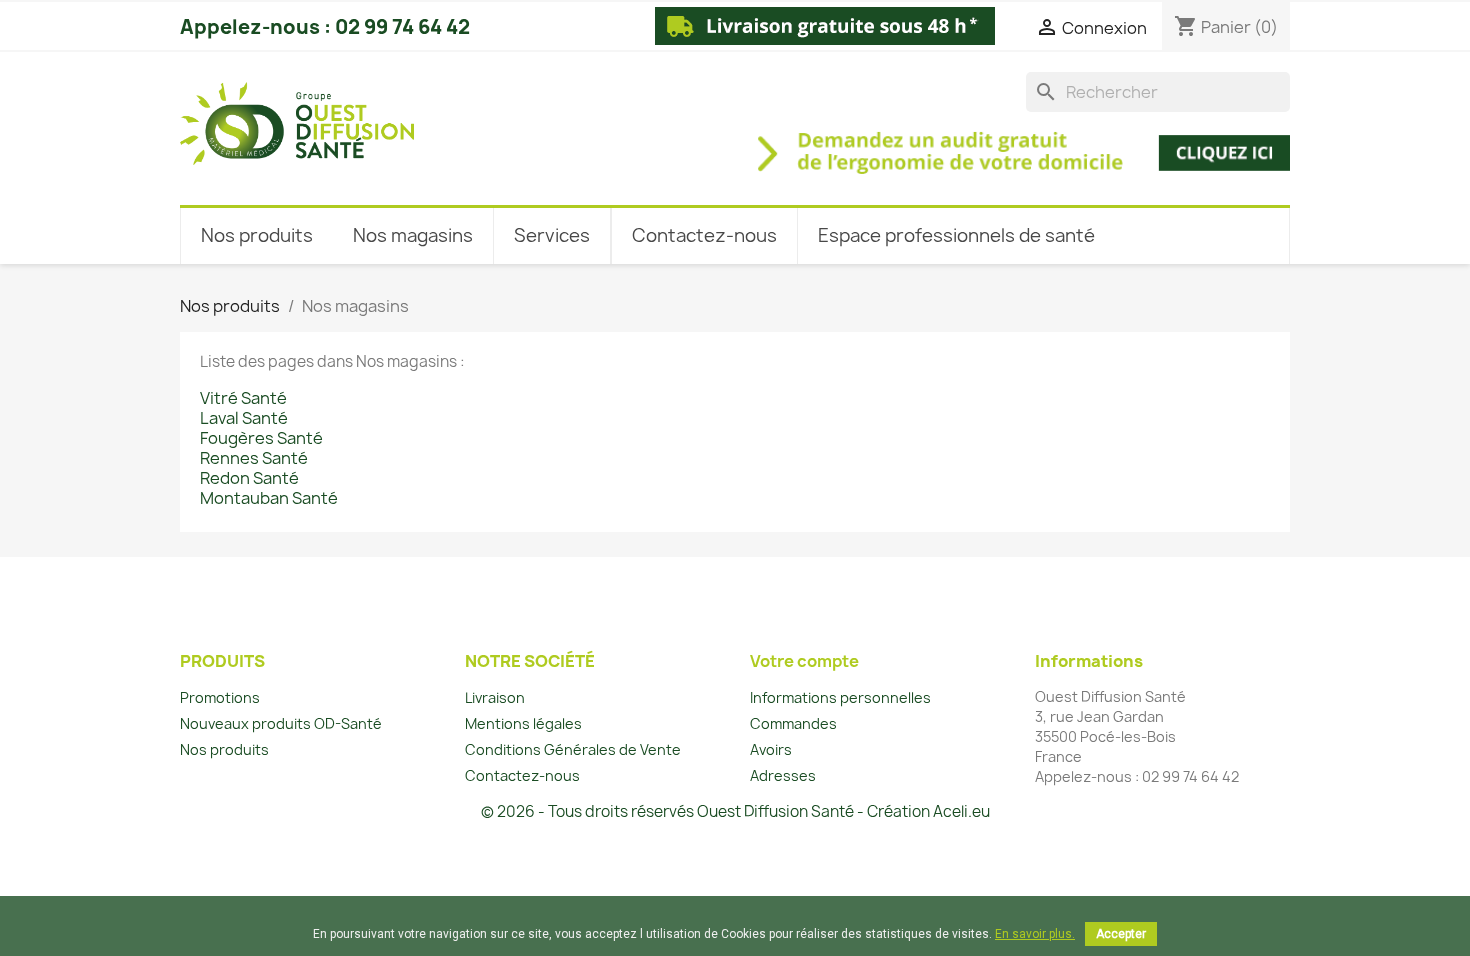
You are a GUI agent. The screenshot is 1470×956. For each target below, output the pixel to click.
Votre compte (804, 661)
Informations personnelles (840, 697)
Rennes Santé (254, 458)
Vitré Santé (243, 398)
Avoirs (771, 749)
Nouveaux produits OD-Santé (281, 723)
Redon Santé (249, 478)
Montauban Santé (269, 498)
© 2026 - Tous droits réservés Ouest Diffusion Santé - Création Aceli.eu (735, 811)
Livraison (495, 697)
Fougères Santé (261, 438)
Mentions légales (523, 723)
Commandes (793, 723)
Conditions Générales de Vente (573, 749)
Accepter (1121, 934)
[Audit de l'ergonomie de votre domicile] (867, 142)
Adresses (783, 775)
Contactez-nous (522, 775)
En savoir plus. (1035, 934)
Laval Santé (244, 418)
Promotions (220, 697)
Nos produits (224, 749)
